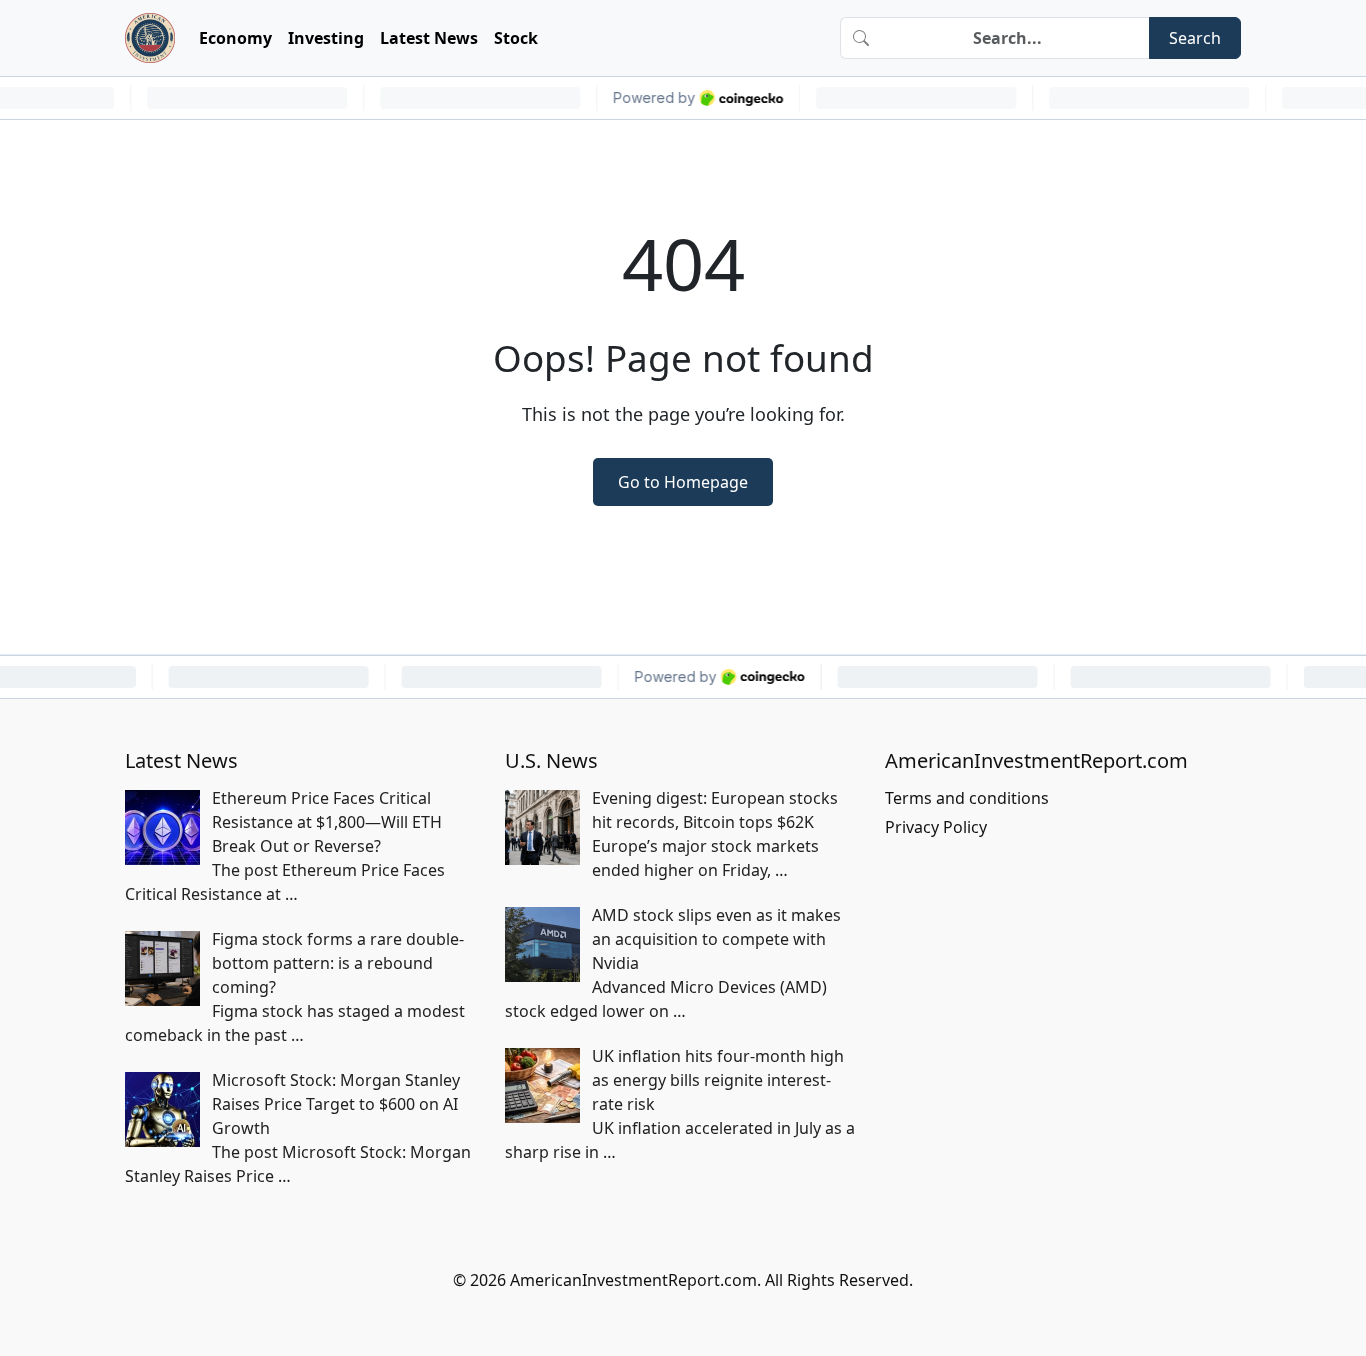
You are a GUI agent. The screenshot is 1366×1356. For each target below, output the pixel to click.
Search (1195, 38)
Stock (516, 38)
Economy (235, 38)
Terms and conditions (967, 798)
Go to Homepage (683, 482)
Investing (326, 38)
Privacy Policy (936, 827)
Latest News (429, 38)
